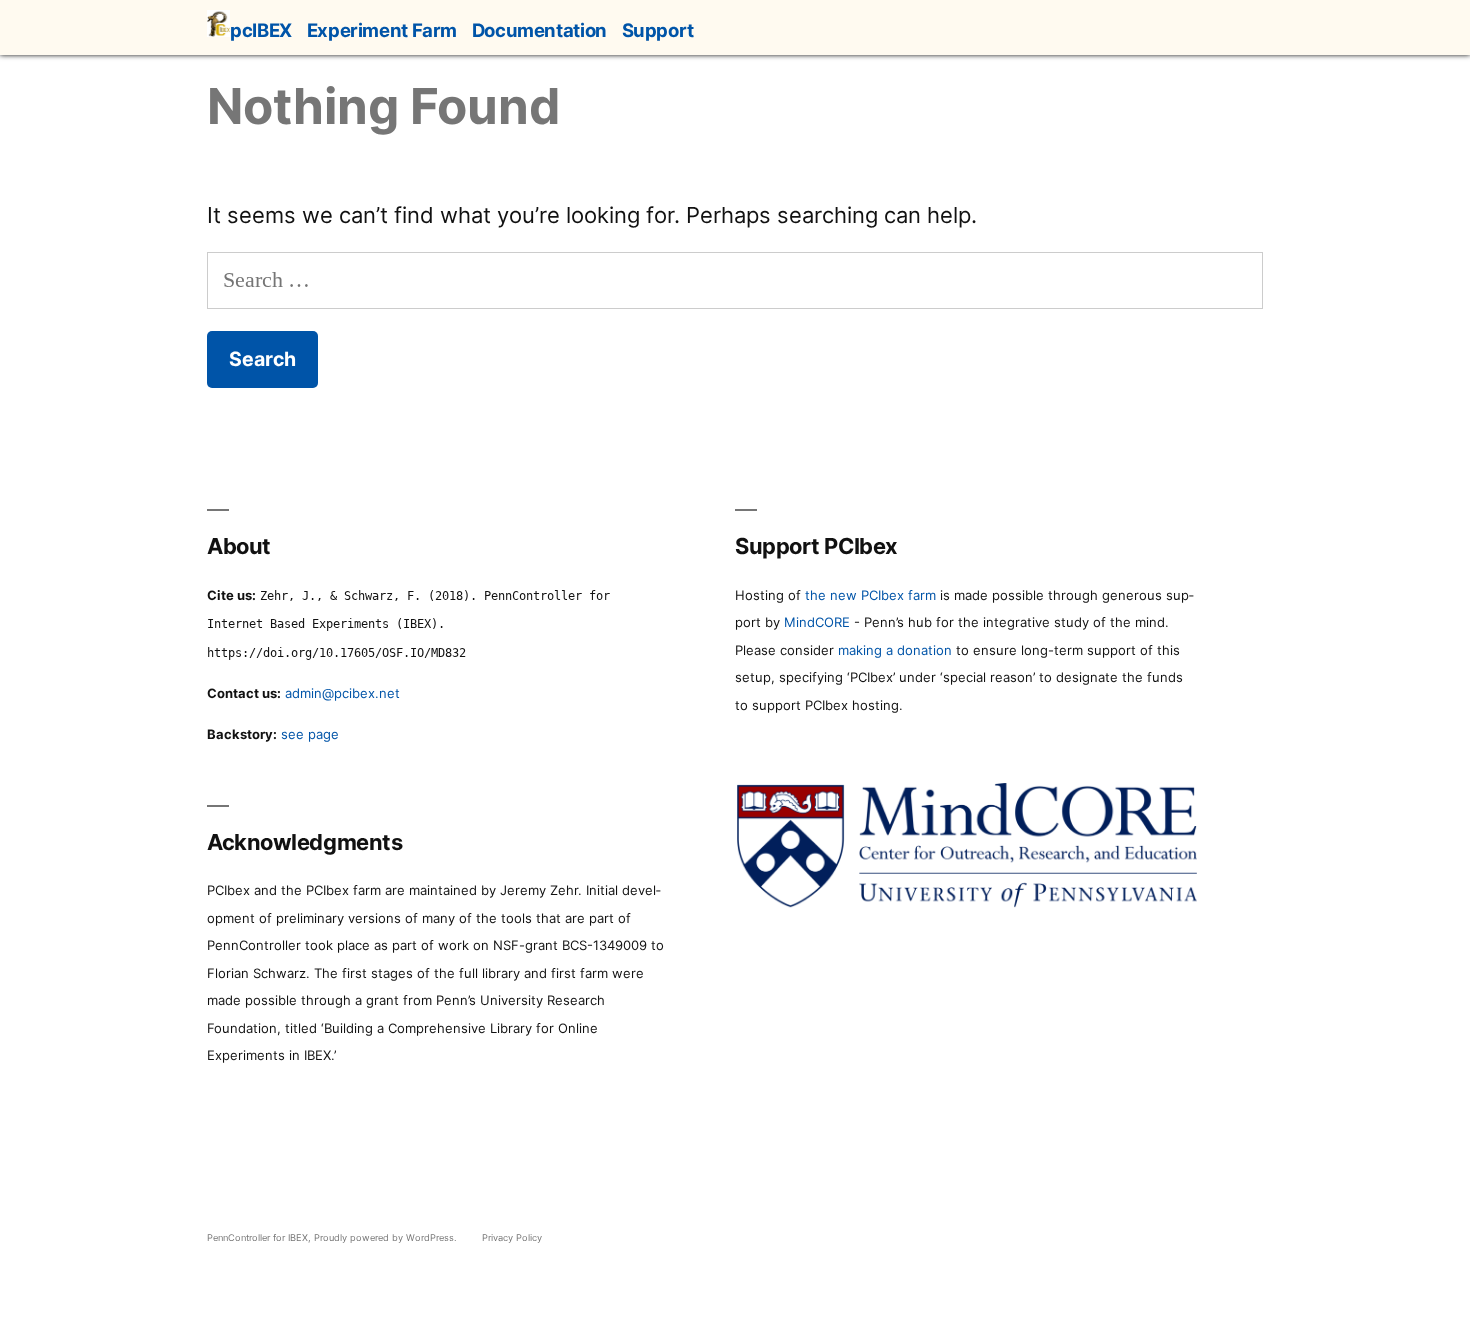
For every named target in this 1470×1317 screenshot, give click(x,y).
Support (658, 30)
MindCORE (817, 622)
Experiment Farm (382, 30)
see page (310, 734)
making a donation (895, 650)
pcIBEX (261, 30)
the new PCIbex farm (870, 595)
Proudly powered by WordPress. (387, 1237)
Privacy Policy (512, 1237)
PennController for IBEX (257, 1237)
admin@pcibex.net (342, 693)
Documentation (539, 30)
